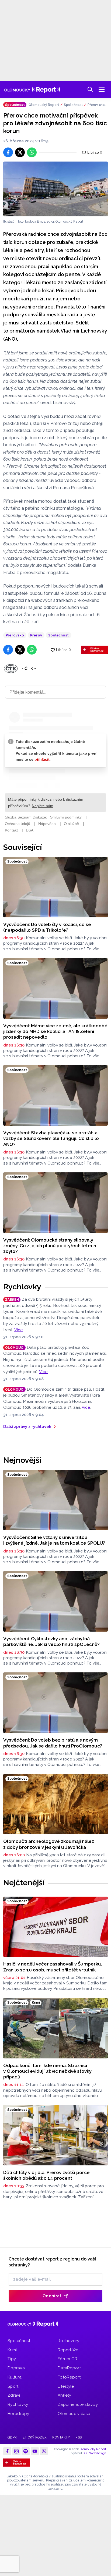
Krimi (12, 2350)
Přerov (36, 635)
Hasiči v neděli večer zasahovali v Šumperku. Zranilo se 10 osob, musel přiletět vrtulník (53, 1967)
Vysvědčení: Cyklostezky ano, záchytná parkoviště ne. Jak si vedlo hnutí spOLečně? (51, 1641)
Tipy (12, 2359)
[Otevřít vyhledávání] (90, 89)
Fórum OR (67, 2359)
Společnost (73, 105)
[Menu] (102, 89)
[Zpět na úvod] (32, 89)
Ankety (65, 2395)
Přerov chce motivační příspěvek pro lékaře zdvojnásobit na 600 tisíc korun (98, 105)
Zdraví (14, 2395)
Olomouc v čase (74, 2414)
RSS (79, 2437)
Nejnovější (22, 1460)
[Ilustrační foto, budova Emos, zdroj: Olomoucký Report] (55, 189)
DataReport (69, 2368)
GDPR (12, 2437)
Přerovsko (15, 635)
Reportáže (68, 2350)
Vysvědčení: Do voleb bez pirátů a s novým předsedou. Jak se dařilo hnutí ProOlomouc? (53, 1743)
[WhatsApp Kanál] (44, 2451)
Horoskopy (18, 2414)
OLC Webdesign (94, 2453)
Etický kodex (35, 2437)
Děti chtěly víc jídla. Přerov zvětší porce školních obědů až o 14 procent (46, 2175)
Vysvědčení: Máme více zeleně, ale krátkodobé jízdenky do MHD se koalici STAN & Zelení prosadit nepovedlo (55, 1032)
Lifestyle (66, 2386)
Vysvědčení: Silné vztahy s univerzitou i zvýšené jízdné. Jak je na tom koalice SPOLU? (54, 1540)
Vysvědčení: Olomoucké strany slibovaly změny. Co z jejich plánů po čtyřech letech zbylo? (50, 1246)
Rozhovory (69, 2341)
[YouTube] (35, 2451)
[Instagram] (16, 2451)
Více (19, 1330)
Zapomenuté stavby (78, 2404)
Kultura (15, 2377)
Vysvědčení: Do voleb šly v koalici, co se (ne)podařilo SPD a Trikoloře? (47, 927)
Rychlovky (22, 1287)
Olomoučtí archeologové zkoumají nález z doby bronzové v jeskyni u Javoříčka (49, 1844)
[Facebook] (7, 2451)
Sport (13, 2386)
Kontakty (61, 2437)
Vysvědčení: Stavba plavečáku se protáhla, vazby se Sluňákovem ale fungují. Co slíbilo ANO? (51, 1138)
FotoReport (69, 2377)
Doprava (16, 2368)
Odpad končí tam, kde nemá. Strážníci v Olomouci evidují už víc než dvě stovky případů (47, 2071)
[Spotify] (26, 2451)
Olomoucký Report (44, 105)
